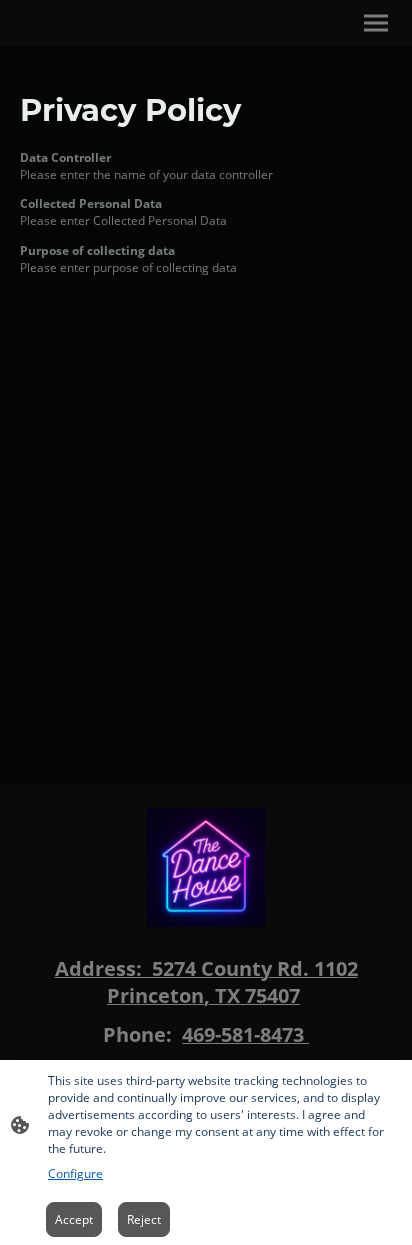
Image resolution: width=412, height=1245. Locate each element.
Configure (75, 1173)
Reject (144, 1219)
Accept (74, 1219)
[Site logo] (206, 867)
